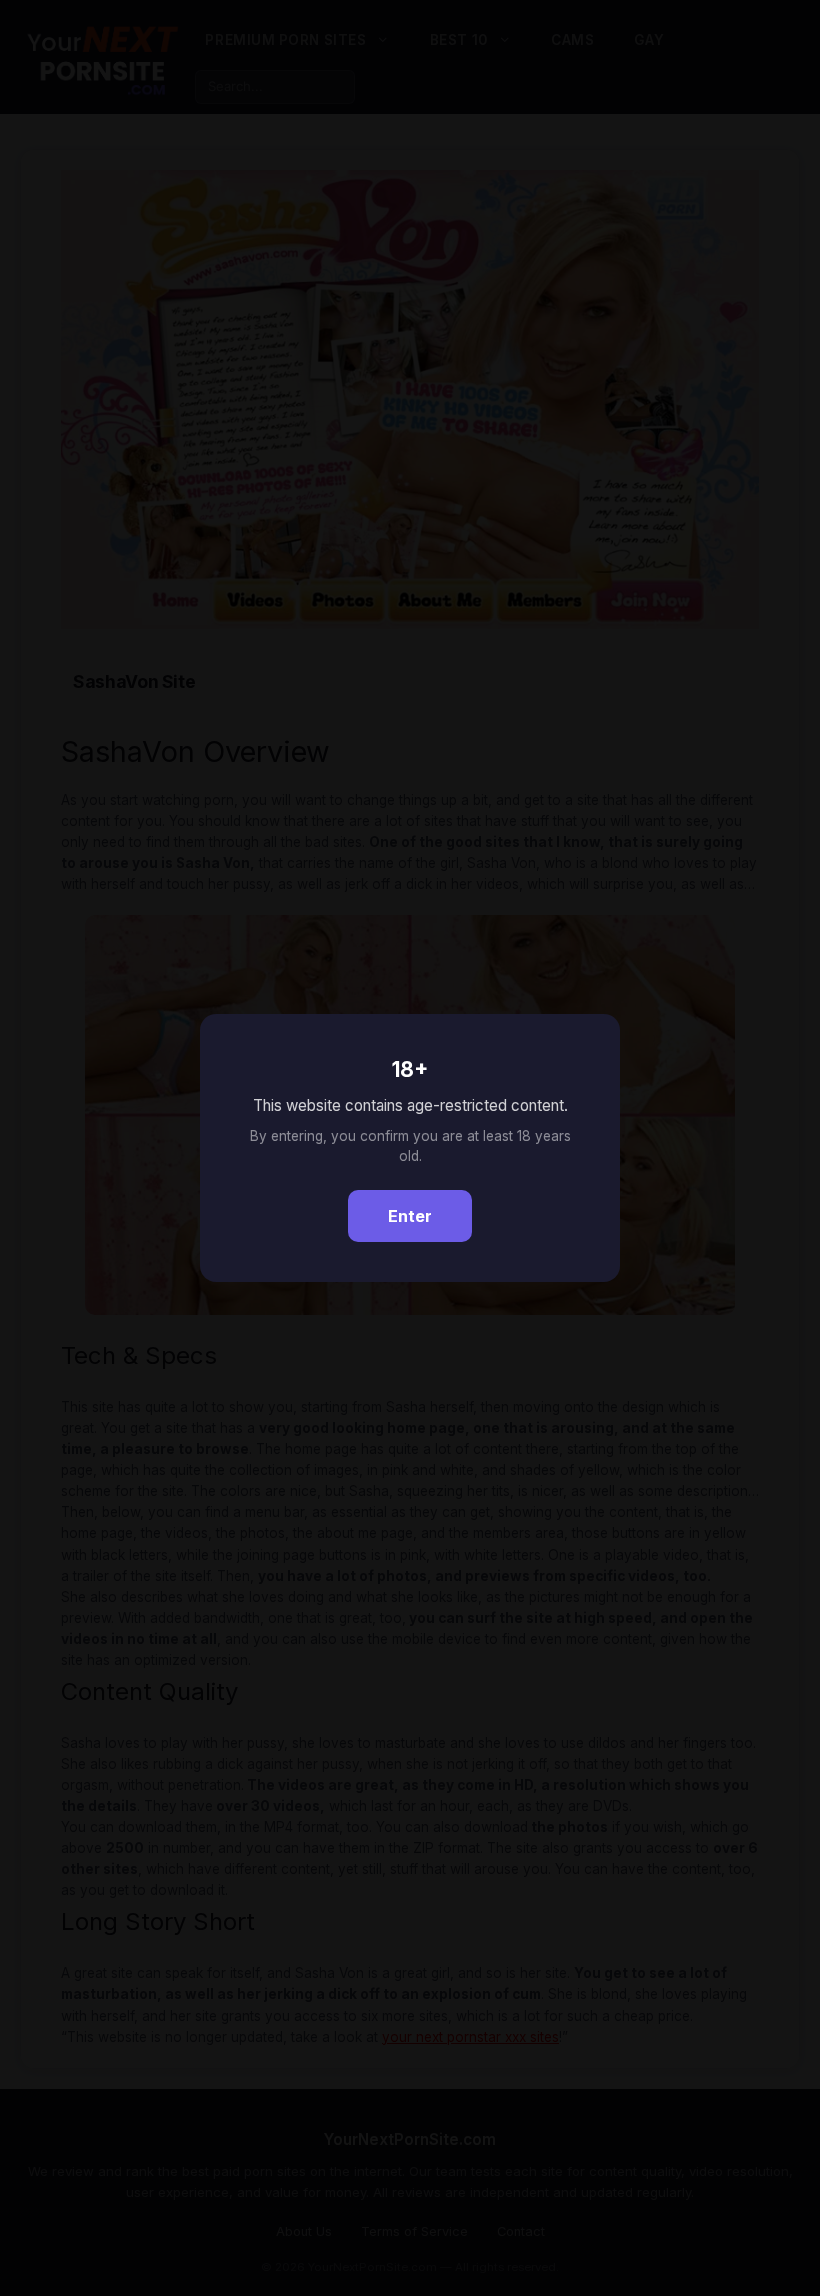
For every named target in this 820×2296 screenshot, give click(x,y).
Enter (410, 1216)
